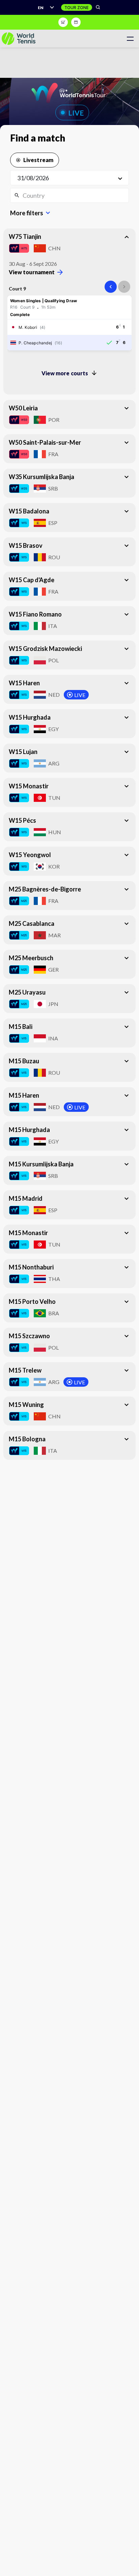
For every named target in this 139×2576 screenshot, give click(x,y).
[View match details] (69, 323)
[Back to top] (133, 2564)
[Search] (98, 7)
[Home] (19, 39)
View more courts (65, 373)
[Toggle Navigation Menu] (130, 39)
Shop (63, 22)
